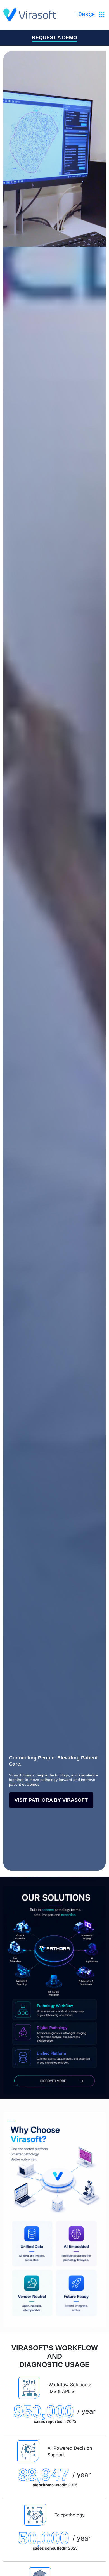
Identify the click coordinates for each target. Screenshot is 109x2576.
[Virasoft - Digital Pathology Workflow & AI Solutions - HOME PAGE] (30, 15)
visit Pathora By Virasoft (51, 1800)
